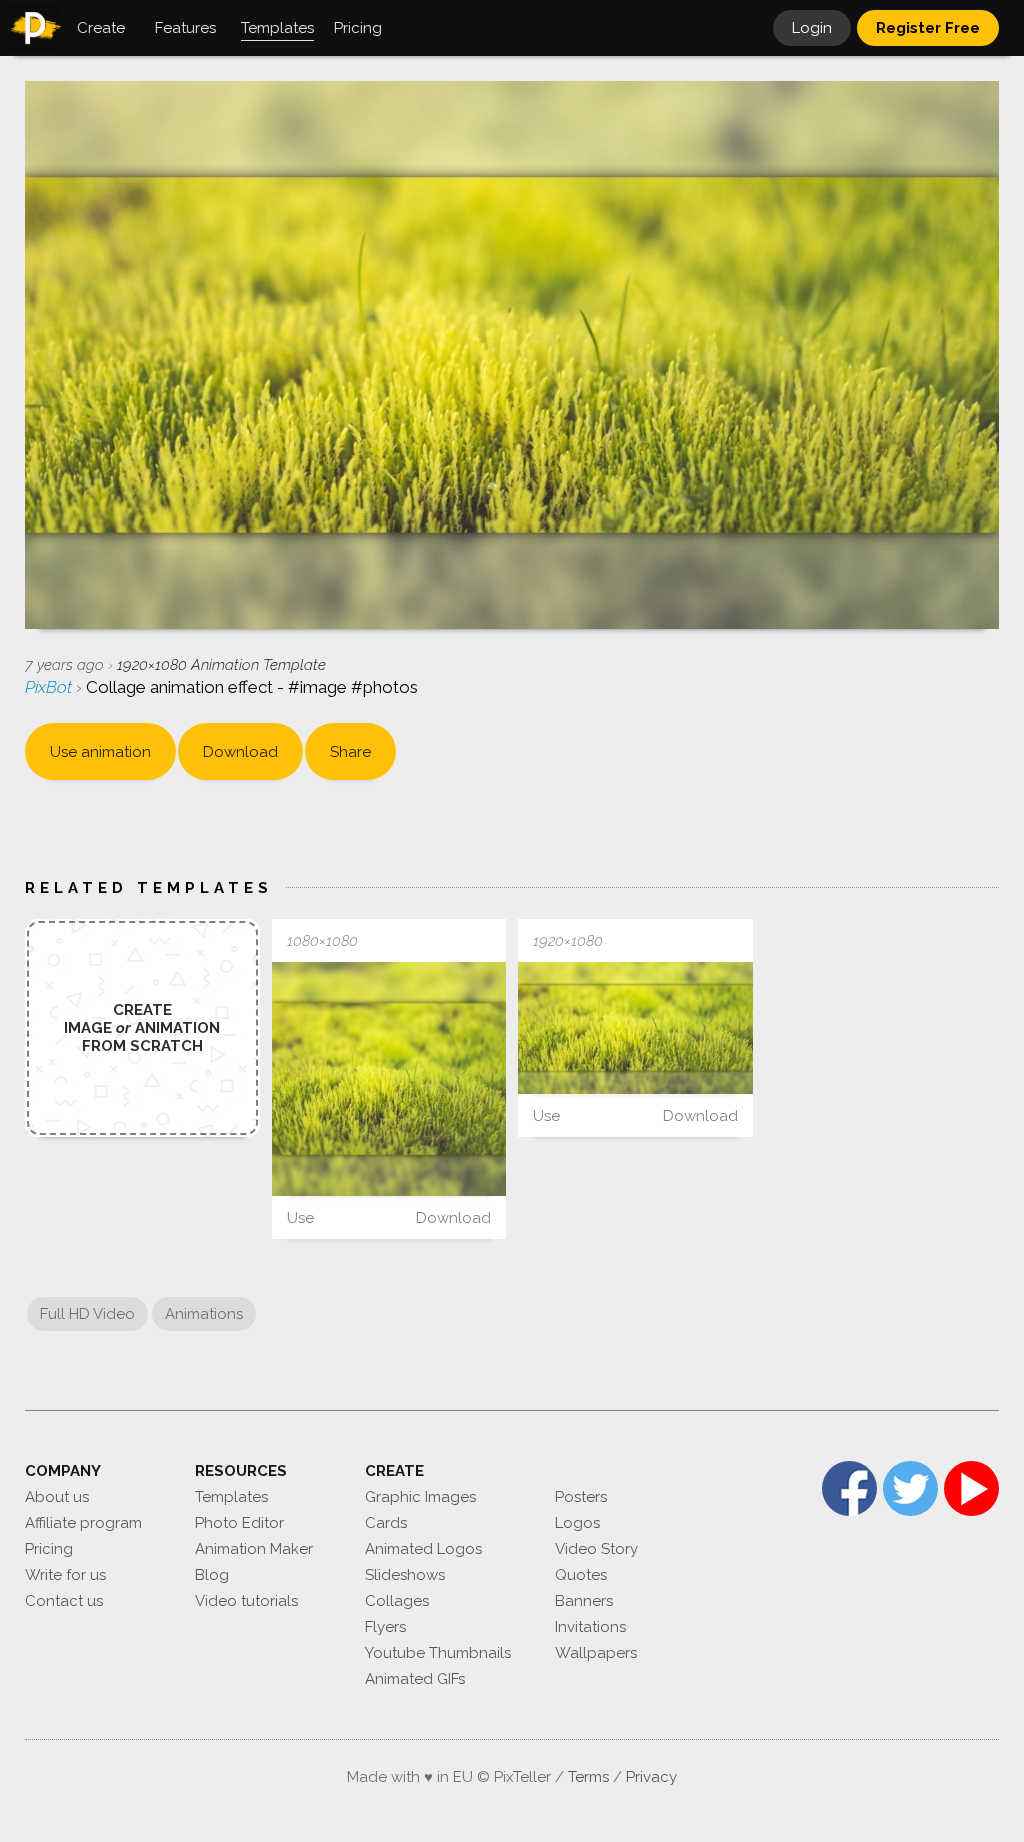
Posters (581, 1497)
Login (812, 28)
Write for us (65, 1575)
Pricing (49, 1549)
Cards (386, 1523)
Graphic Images (420, 1497)
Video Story (596, 1549)
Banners (584, 1601)
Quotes (581, 1575)
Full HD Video (87, 1314)
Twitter (910, 1488)
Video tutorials (246, 1601)
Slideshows (405, 1575)
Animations (204, 1314)
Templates (231, 1497)
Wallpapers (596, 1653)
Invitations (590, 1627)
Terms (588, 1777)
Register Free (928, 28)
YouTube (971, 1488)
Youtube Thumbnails (438, 1653)
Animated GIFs (415, 1679)
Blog (212, 1575)
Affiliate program (83, 1523)
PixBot (50, 687)
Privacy (651, 1777)
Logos (577, 1523)
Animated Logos (423, 1549)
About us (57, 1497)
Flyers (385, 1627)
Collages (397, 1601)
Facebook (849, 1488)
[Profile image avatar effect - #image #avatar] (389, 1079)
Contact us (64, 1601)
